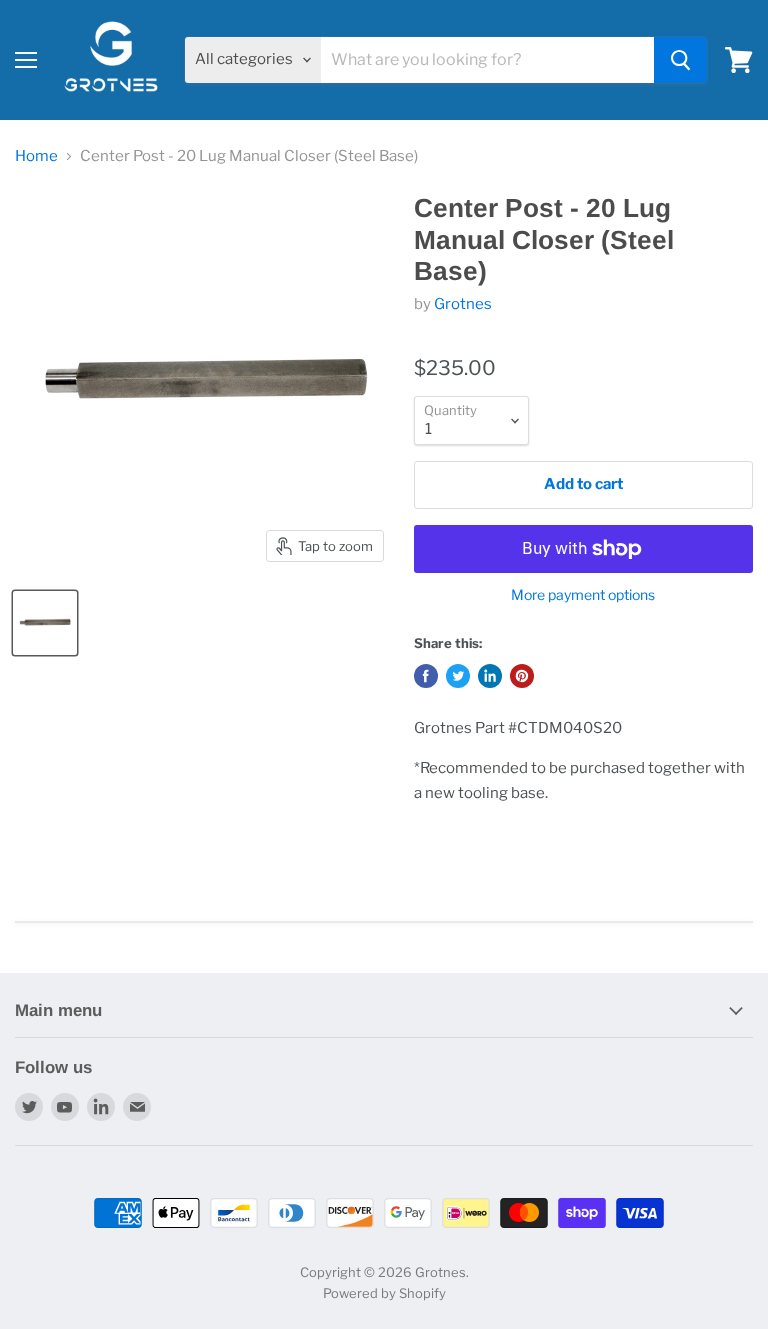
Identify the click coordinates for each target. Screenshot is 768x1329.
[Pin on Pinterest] (522, 676)
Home (36, 156)
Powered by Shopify (384, 1293)
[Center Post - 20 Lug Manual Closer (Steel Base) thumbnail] (45, 623)
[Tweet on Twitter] (458, 676)
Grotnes (463, 304)
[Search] (680, 60)
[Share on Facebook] (426, 676)
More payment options (583, 595)
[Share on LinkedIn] (490, 676)
